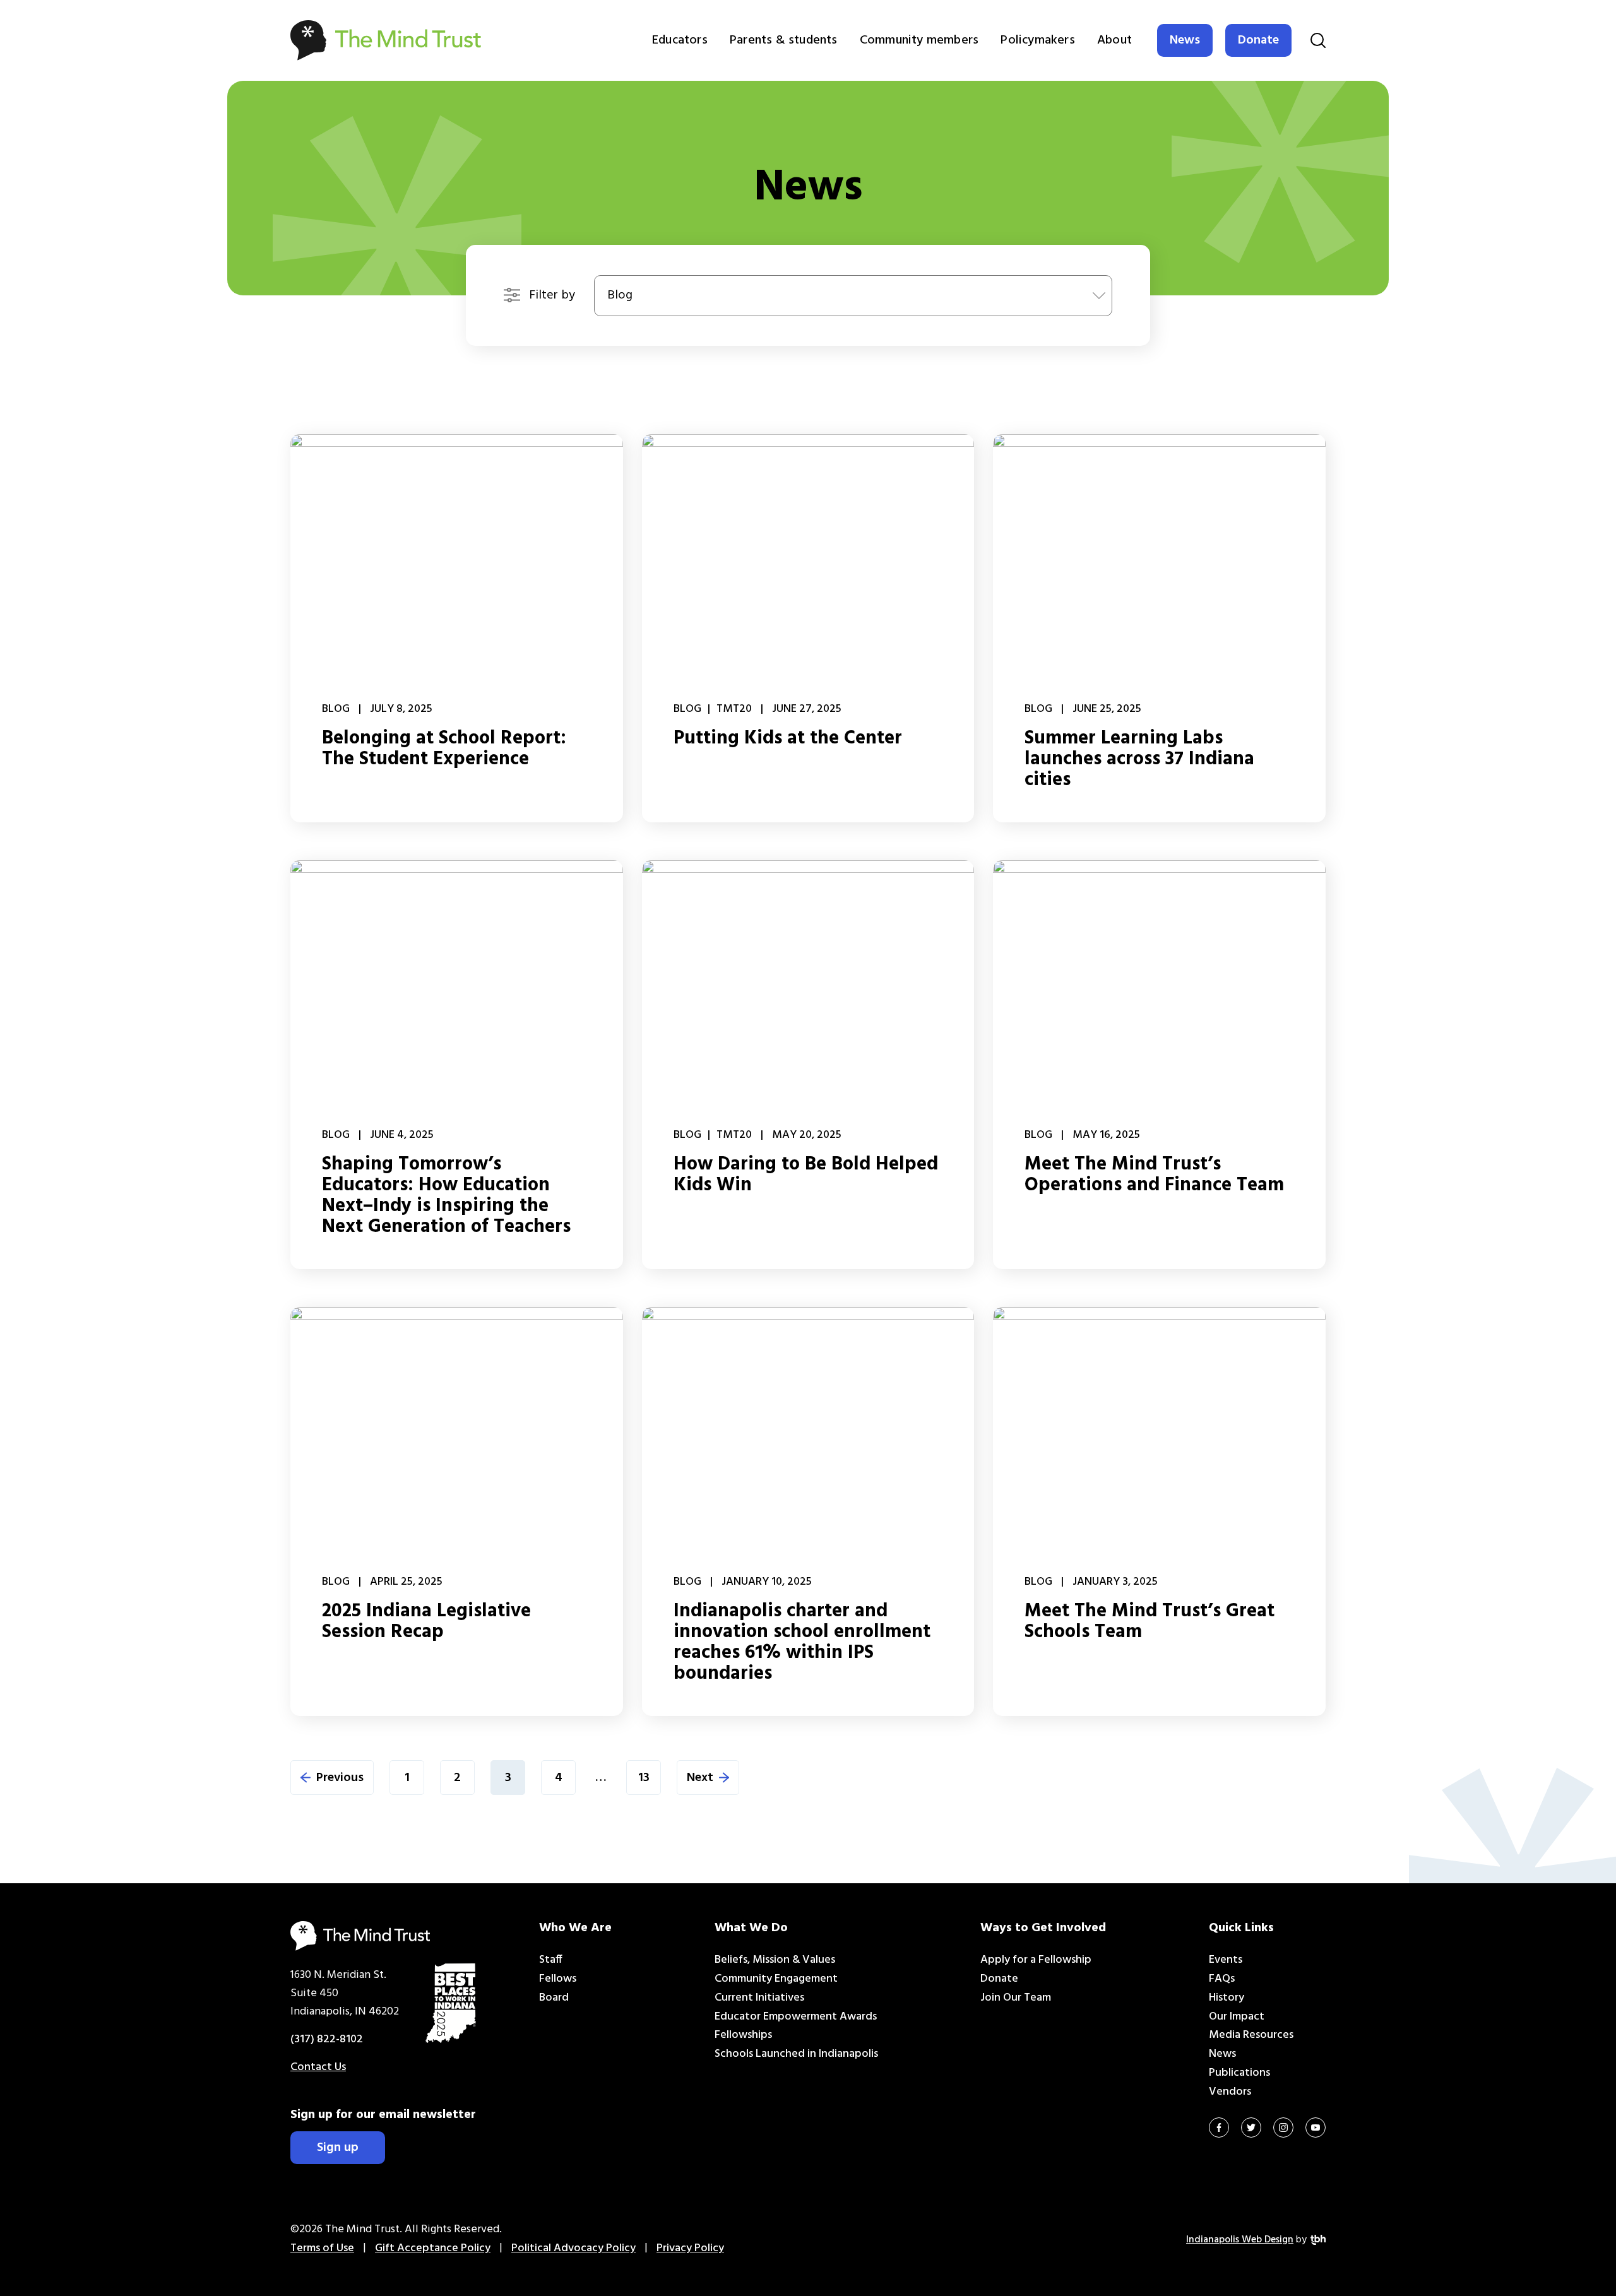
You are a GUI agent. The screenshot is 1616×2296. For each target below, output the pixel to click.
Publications (1239, 2073)
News (1185, 40)
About (1114, 40)
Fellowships (743, 2035)
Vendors (1230, 2092)
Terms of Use (322, 2248)
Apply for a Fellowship (1036, 1960)
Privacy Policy (690, 2248)
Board (554, 1998)
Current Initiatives (759, 1998)
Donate (1258, 40)
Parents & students (784, 40)
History (1227, 1998)
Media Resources (1251, 2035)
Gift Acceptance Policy (433, 2248)
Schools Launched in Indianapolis (796, 2054)
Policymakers (1037, 40)
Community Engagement (776, 1979)
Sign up (338, 2148)
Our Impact (1237, 2017)
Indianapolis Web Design (1240, 2240)
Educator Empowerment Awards (796, 2017)
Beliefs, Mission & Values (775, 1960)
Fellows (558, 1979)
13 (644, 1778)
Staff (551, 1960)
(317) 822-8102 (327, 2039)
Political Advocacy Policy (573, 2248)
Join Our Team (1016, 1998)
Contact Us (318, 2067)
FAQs (1222, 1979)
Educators (680, 40)
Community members (919, 40)
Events (1226, 1960)
